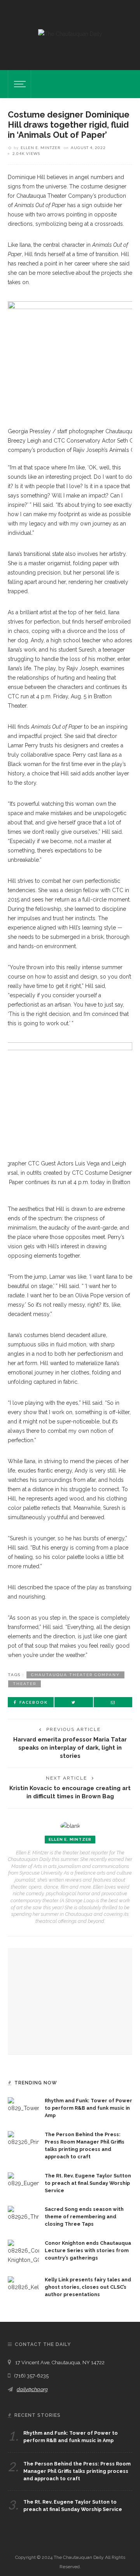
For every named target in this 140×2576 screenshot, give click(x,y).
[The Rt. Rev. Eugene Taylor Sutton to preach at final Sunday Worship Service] (23, 2179)
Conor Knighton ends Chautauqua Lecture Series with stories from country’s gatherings (88, 2250)
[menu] (19, 84)
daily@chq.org (32, 2389)
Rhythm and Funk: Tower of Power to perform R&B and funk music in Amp (88, 2108)
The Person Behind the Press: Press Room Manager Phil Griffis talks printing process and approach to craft (77, 2471)
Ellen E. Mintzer (41, 148)
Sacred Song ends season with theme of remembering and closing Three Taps (84, 2217)
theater (24, 1684)
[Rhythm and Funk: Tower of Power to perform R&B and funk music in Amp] (23, 2105)
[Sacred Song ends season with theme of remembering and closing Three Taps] (23, 2213)
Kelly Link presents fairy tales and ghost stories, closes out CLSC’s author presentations (88, 2287)
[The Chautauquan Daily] (70, 33)
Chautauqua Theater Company (75, 1675)
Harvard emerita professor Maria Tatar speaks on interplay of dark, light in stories (70, 1747)
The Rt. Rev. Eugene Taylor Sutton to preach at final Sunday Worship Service (88, 2183)
